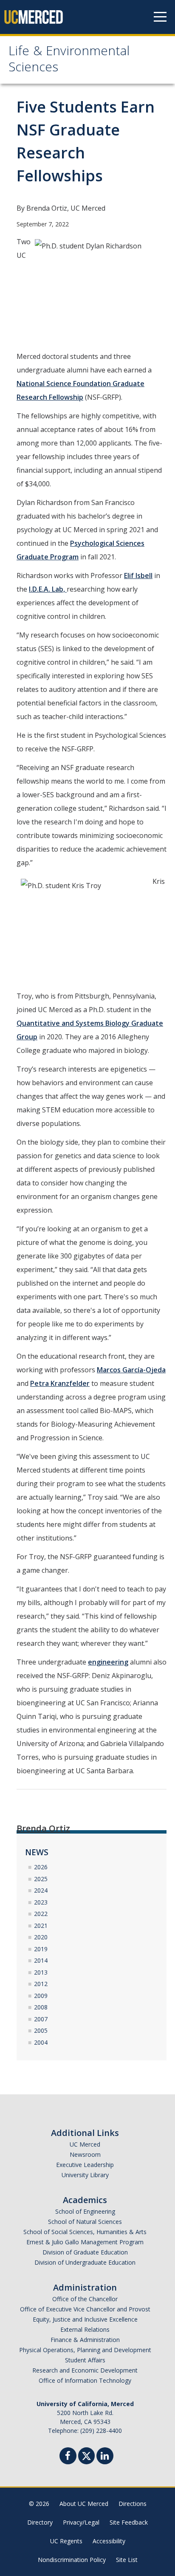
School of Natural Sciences (85, 2222)
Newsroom (85, 2154)
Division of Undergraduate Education (85, 2262)
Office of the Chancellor (85, 2299)
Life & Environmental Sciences (69, 61)
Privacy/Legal (81, 2522)
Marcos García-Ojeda (131, 1370)
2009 (41, 1996)
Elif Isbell (138, 576)
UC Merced (85, 2144)
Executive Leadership (85, 2165)
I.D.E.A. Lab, (48, 589)
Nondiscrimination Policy (72, 2560)
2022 (41, 1914)
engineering (108, 1662)
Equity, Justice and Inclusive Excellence (85, 2319)
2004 (41, 2042)
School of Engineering (85, 2211)
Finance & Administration (85, 2340)
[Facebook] (68, 2457)
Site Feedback (129, 2522)
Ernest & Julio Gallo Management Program (85, 2242)
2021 (41, 1926)
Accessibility (109, 2541)
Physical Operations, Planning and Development (85, 2350)
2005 (41, 2030)
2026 (41, 1867)
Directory (40, 2522)
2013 (41, 1972)
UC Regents (66, 2541)
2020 (41, 1937)
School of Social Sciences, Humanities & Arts (85, 2232)
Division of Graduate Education (85, 2252)
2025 (41, 1879)
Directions (133, 2504)
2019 (41, 1949)
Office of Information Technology (85, 2380)
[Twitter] (86, 2455)
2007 (41, 2019)
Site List (127, 2560)
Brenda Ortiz (43, 1828)
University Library (85, 2175)
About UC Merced (84, 2504)
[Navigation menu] (160, 17)
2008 (41, 2007)
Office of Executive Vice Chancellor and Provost (85, 2309)
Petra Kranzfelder (60, 1383)
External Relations (85, 2329)
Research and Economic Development (85, 2370)
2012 (41, 1984)
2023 (41, 1902)
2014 (41, 1960)
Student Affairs (85, 2360)
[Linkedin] (105, 2457)
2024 (41, 1890)
